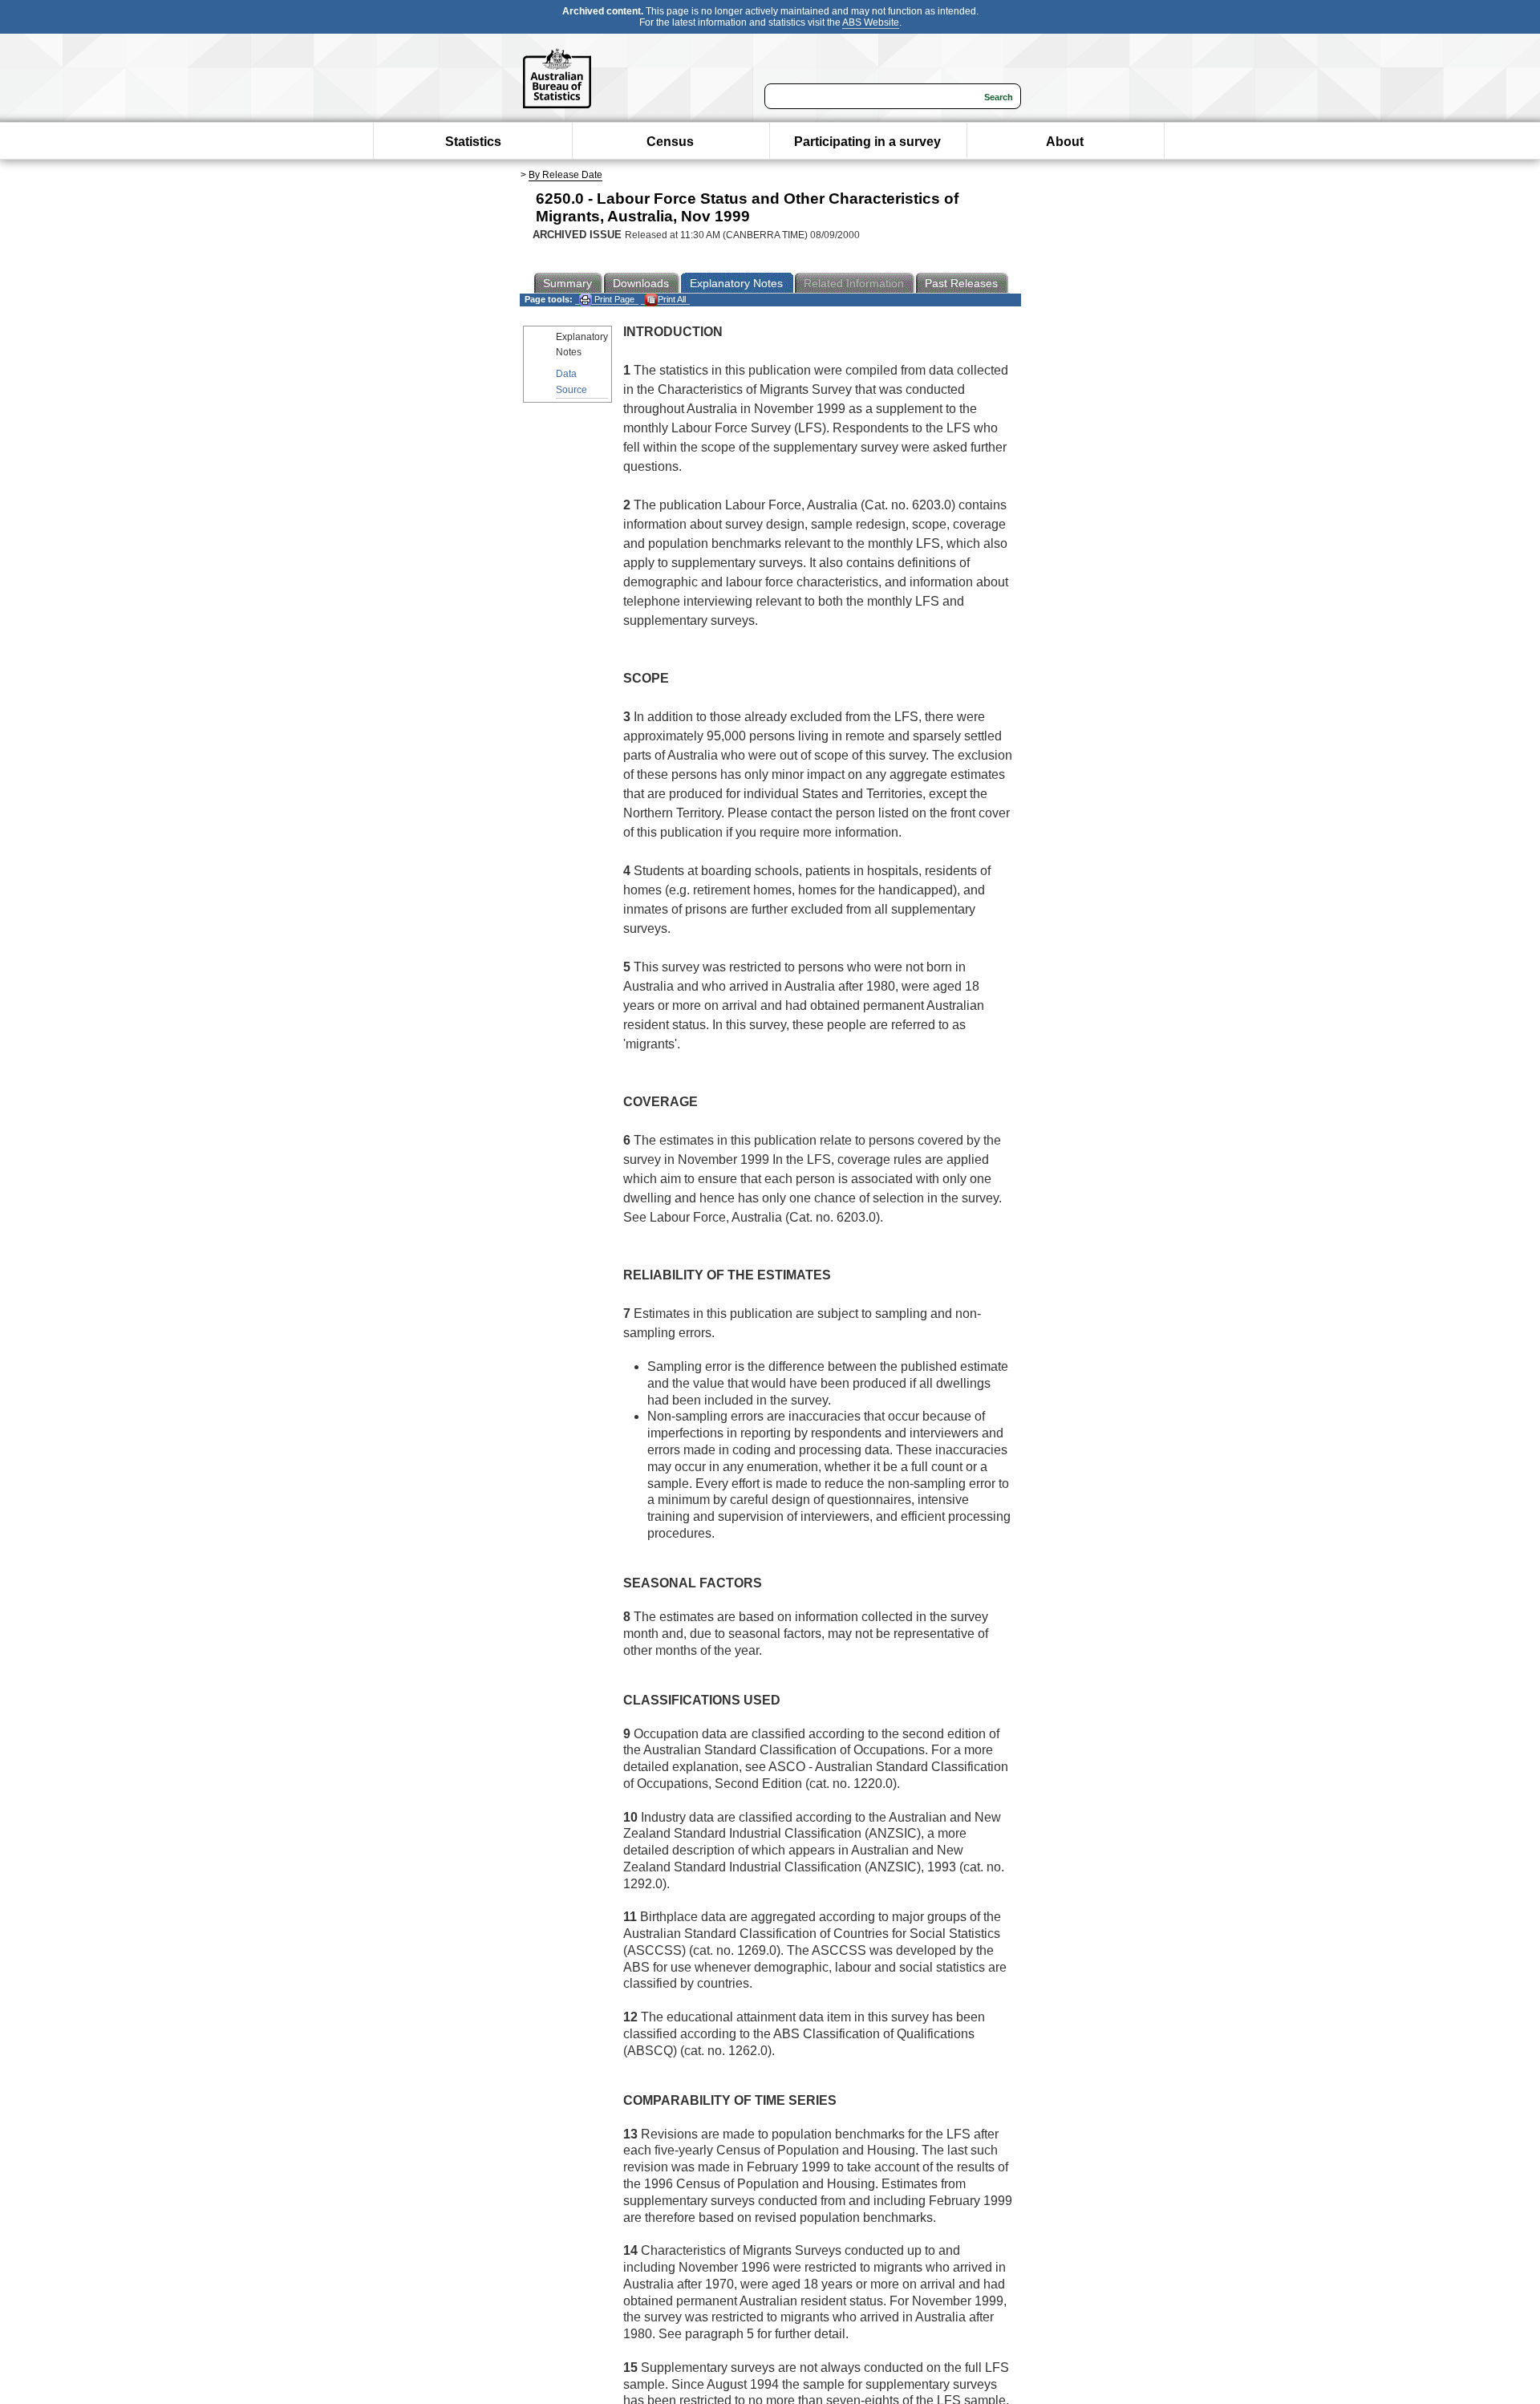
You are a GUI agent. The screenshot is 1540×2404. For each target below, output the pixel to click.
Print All (672, 299)
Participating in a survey (867, 142)
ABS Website (871, 22)
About (1065, 142)
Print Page (613, 299)
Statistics (473, 142)
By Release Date (565, 175)
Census (670, 142)
